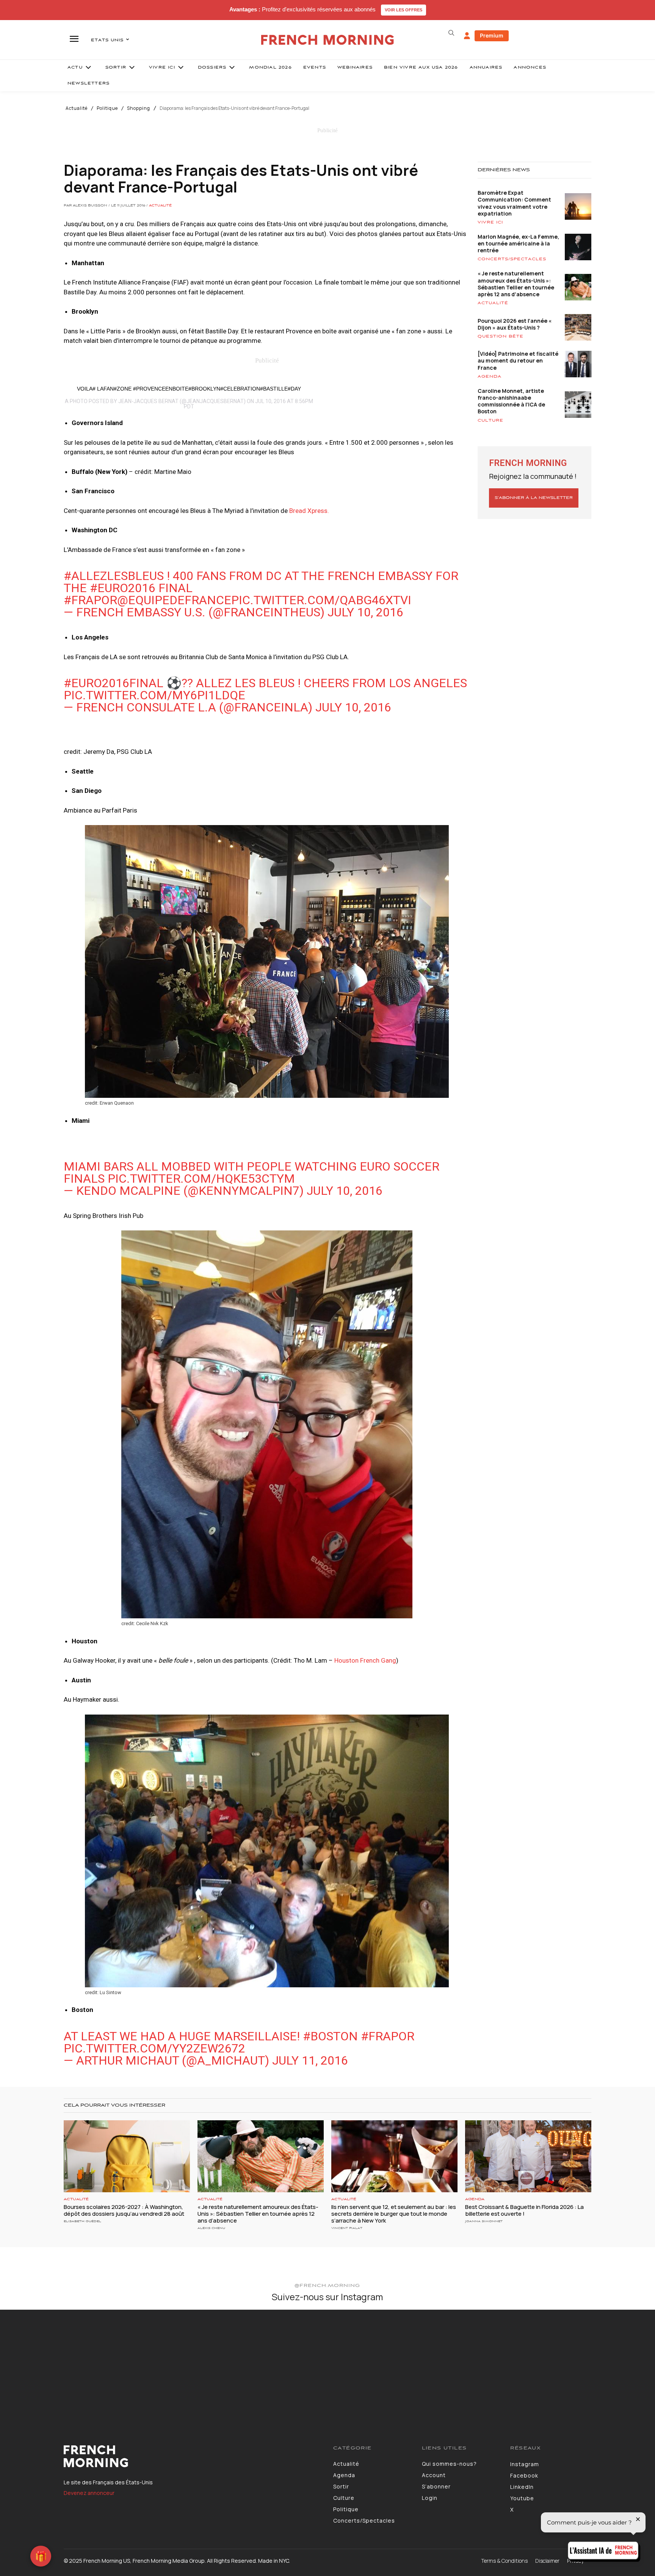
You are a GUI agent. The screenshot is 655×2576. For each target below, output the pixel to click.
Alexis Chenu (211, 2228)
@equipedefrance (174, 600)
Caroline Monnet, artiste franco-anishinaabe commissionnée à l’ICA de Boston (511, 401)
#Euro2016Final (114, 683)
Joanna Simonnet (484, 2221)
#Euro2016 (123, 588)
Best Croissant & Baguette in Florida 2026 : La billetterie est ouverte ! (524, 2210)
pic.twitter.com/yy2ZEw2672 (154, 2048)
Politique (107, 108)
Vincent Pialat (347, 2228)
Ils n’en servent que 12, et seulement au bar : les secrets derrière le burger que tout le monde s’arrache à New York (394, 2214)
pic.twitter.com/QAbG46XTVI (321, 600)
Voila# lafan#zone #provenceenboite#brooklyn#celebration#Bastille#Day (189, 389)
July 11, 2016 (310, 2060)
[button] (451, 33)
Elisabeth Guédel (82, 2221)
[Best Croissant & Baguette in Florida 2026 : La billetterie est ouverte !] (528, 2156)
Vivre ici (490, 222)
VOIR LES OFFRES (403, 10)
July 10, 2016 (365, 612)
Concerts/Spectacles (512, 259)
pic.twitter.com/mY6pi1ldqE (154, 695)
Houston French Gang (365, 1660)
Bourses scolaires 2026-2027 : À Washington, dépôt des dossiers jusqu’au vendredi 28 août (124, 2210)
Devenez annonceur (89, 2493)
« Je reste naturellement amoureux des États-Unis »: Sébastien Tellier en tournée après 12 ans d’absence (516, 284)
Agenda (490, 377)
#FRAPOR (90, 600)
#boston (330, 2036)
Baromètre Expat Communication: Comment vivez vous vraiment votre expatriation (514, 203)
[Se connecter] (467, 36)
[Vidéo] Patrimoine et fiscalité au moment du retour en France (518, 360)
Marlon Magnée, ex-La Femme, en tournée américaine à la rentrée (518, 243)
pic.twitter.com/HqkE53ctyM (201, 1179)
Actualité (77, 108)
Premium (492, 35)
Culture (490, 420)
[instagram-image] (54, 2364)
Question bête (501, 336)
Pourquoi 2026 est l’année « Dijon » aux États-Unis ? (515, 324)
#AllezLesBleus (114, 576)
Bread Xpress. (309, 511)
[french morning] (328, 40)
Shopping (139, 108)
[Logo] (193, 2456)
